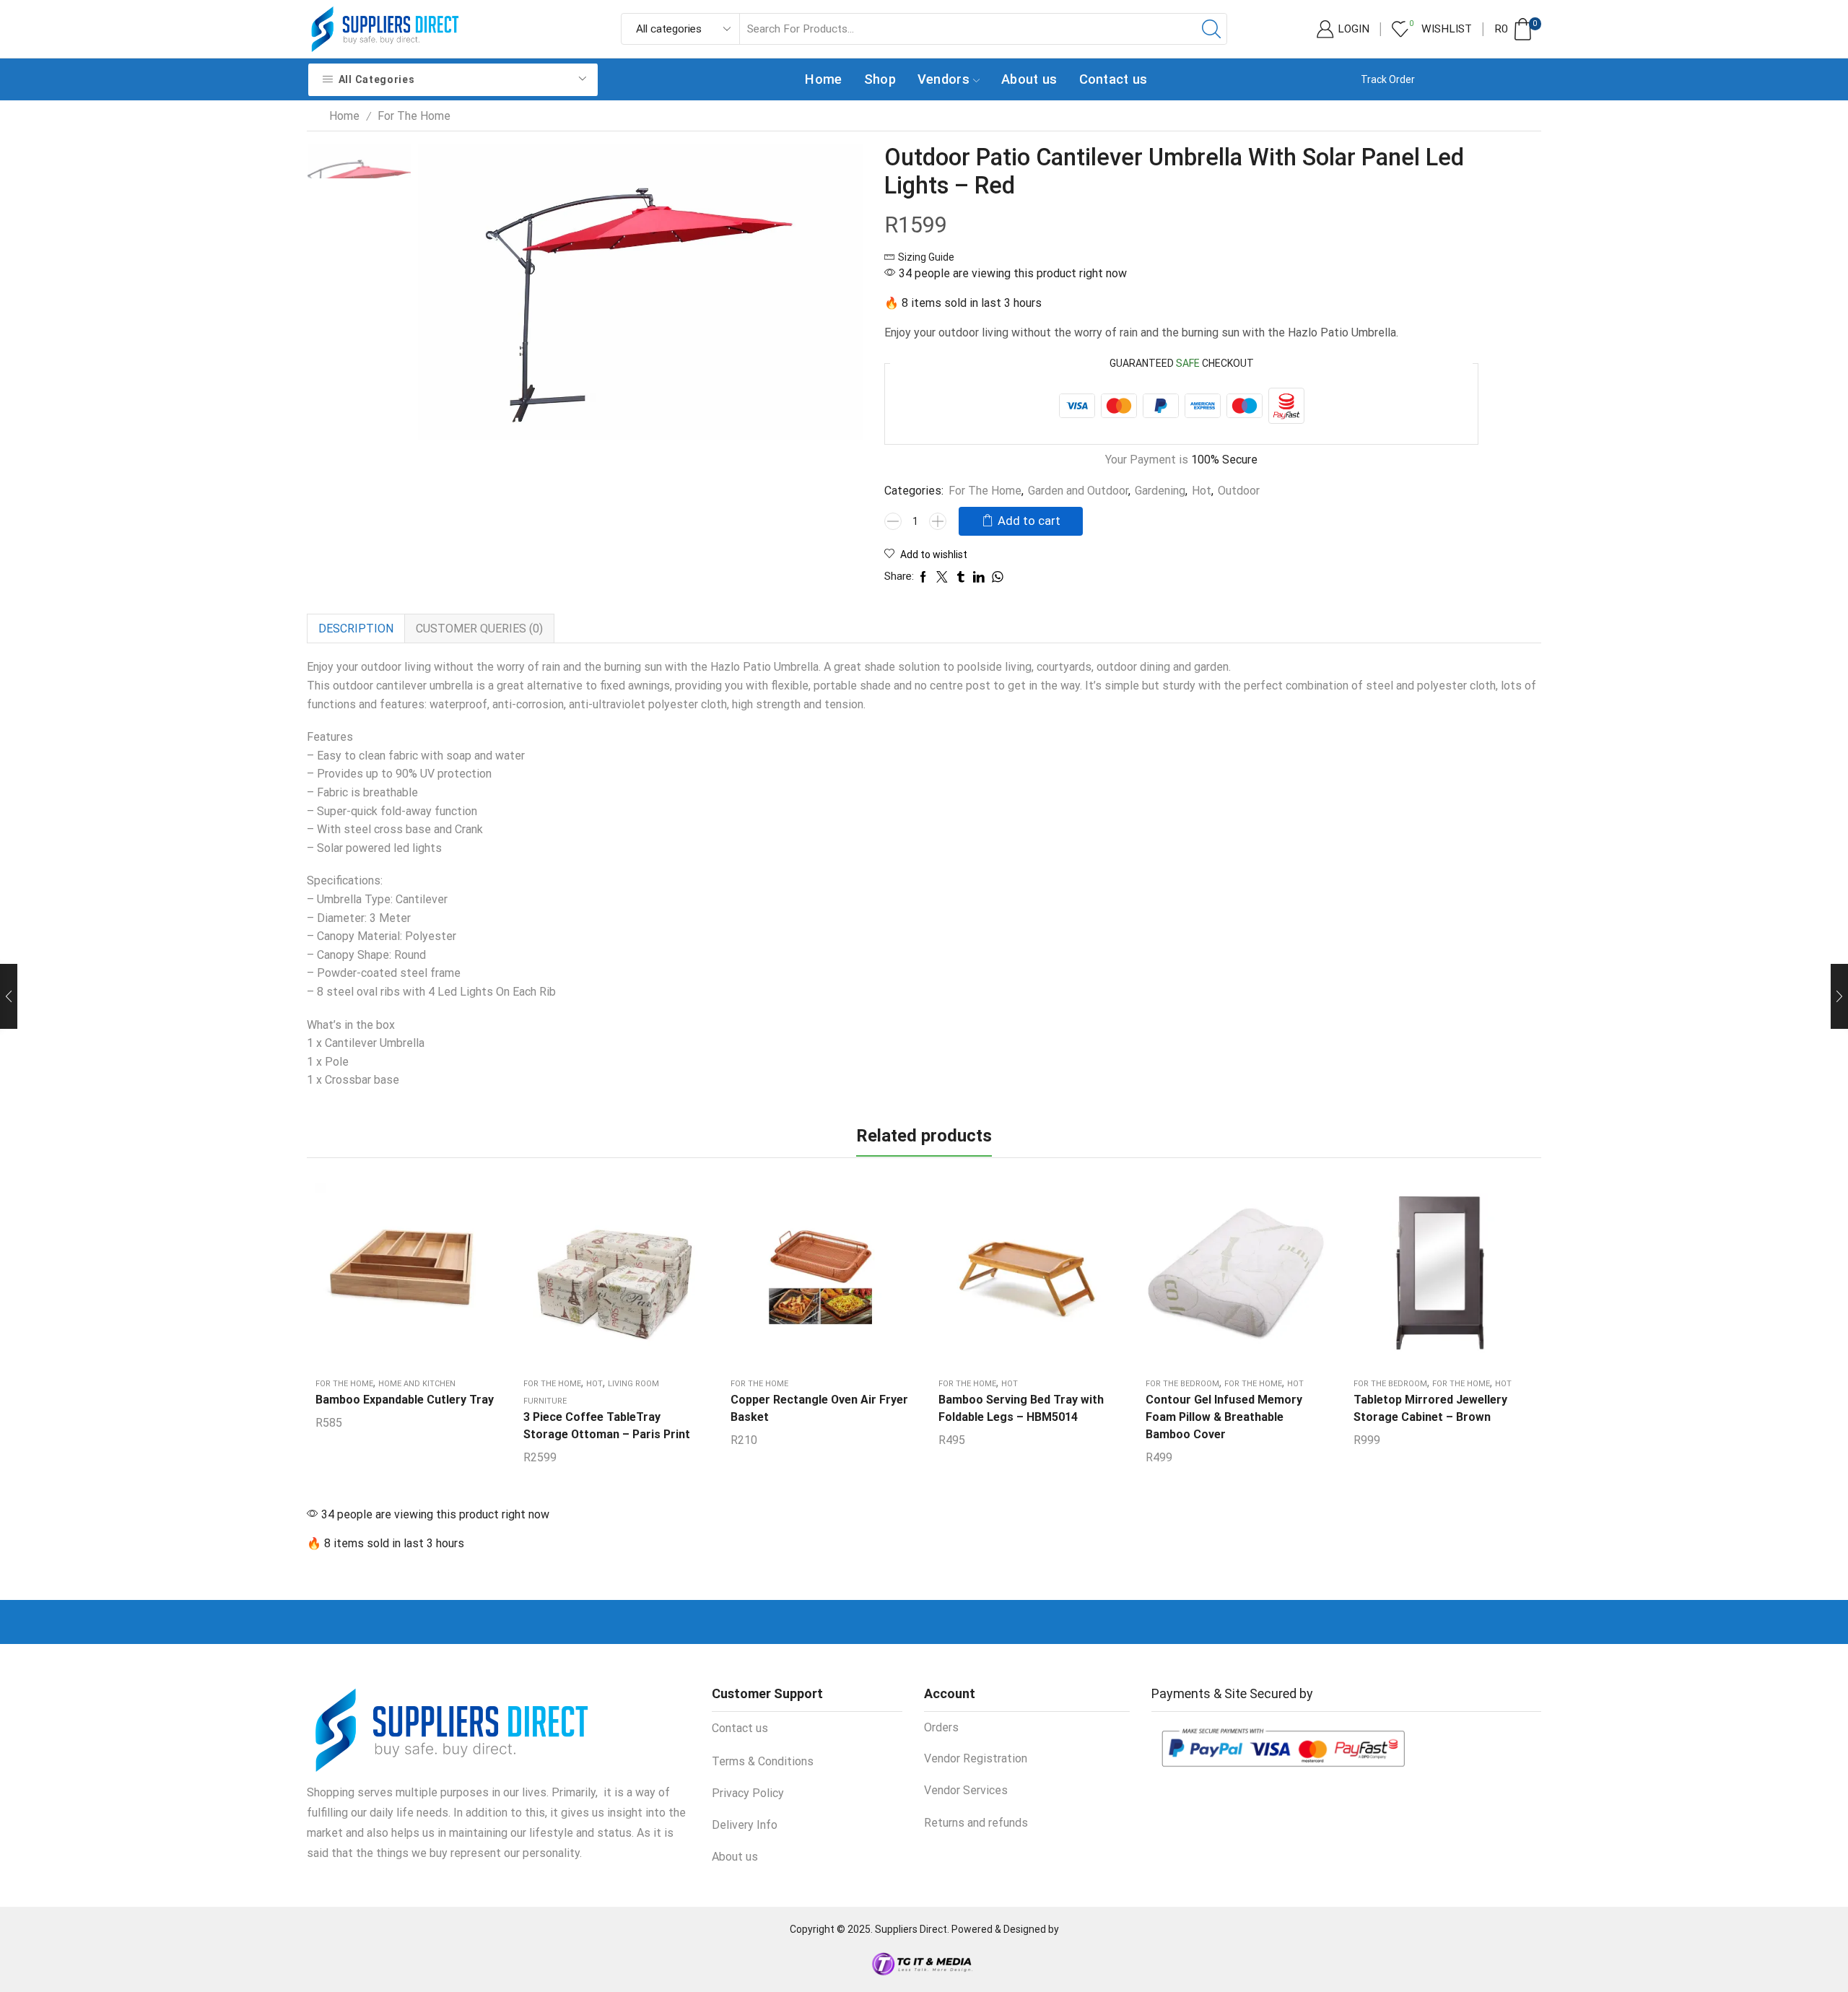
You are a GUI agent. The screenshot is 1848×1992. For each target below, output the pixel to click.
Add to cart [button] (405, 1279)
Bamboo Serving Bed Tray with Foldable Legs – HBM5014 (1021, 1408)
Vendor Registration (976, 1758)
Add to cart (1029, 521)
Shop (880, 79)
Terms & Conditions (763, 1761)
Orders (941, 1727)
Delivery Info (745, 1825)
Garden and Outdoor (1078, 491)
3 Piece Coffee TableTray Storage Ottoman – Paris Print (607, 1426)
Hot (1202, 491)
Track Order (1388, 79)
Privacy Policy (748, 1793)
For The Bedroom (1182, 1384)
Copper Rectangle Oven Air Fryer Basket (819, 1408)
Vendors (943, 79)
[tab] (356, 629)
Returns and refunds (976, 1823)
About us (1029, 79)
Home (823, 79)
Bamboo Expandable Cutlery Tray (405, 1400)
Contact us (1113, 79)
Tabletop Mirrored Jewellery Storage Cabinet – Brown (1430, 1408)
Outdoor (1239, 491)
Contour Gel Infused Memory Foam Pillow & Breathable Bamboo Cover (1224, 1417)
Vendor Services (966, 1790)
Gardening (1160, 491)
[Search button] (1211, 29)
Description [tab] (356, 629)
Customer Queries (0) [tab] (479, 629)
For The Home (414, 116)
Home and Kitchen (417, 1384)
